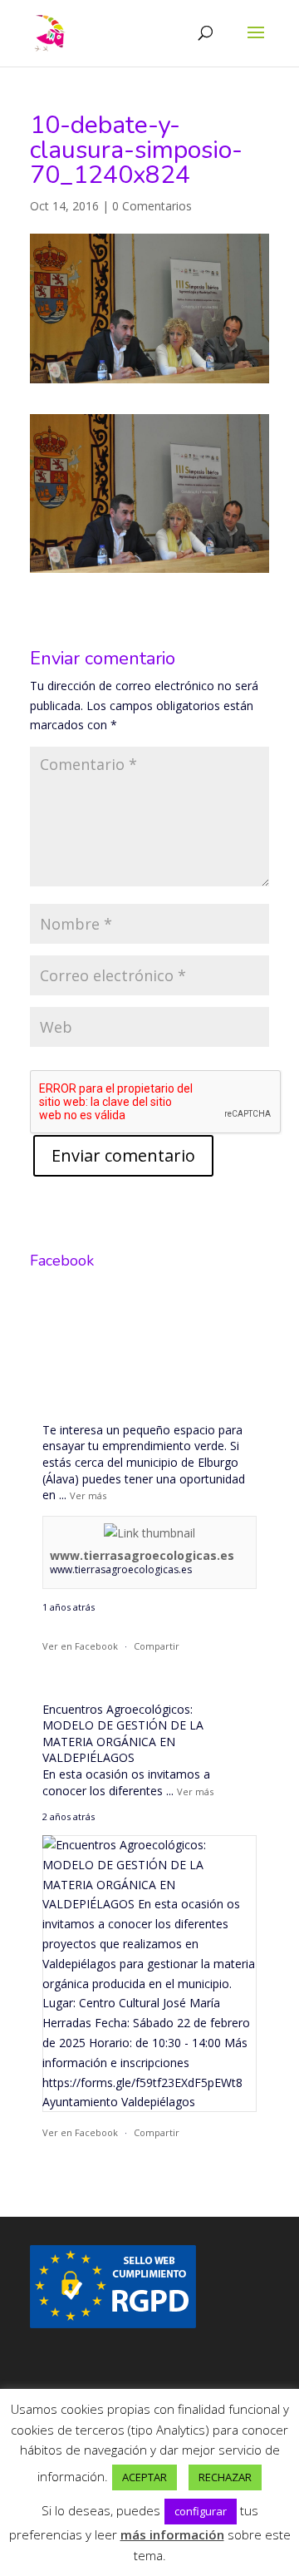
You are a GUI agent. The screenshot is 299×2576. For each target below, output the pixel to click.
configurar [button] (201, 2511)
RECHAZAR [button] (225, 2477)
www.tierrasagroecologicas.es (142, 1555)
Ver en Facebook (80, 1646)
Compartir (157, 1646)
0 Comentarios (152, 206)
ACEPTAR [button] (145, 2477)
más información (172, 2534)
